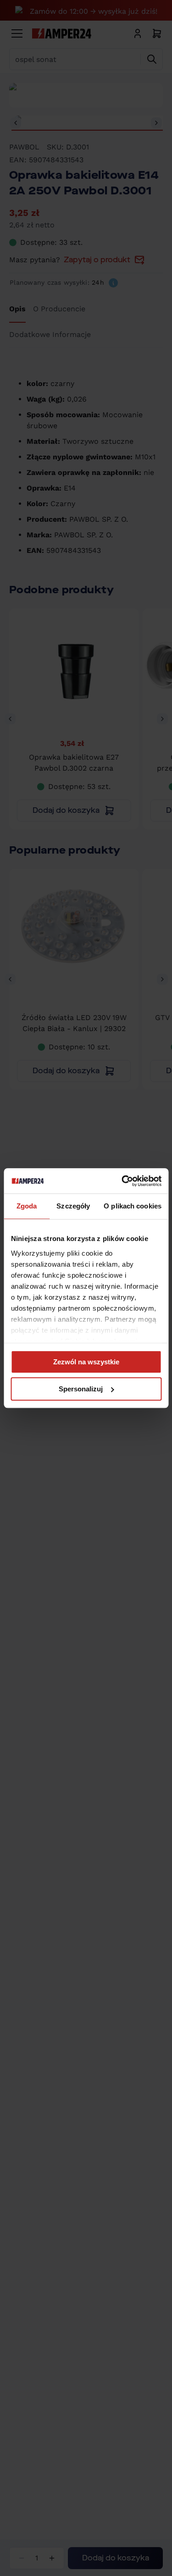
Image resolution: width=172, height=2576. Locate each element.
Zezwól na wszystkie (86, 1362)
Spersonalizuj (81, 1389)
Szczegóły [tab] (73, 1206)
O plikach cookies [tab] (133, 1206)
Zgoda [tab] (27, 1206)
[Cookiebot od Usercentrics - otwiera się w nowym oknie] (122, 1181)
